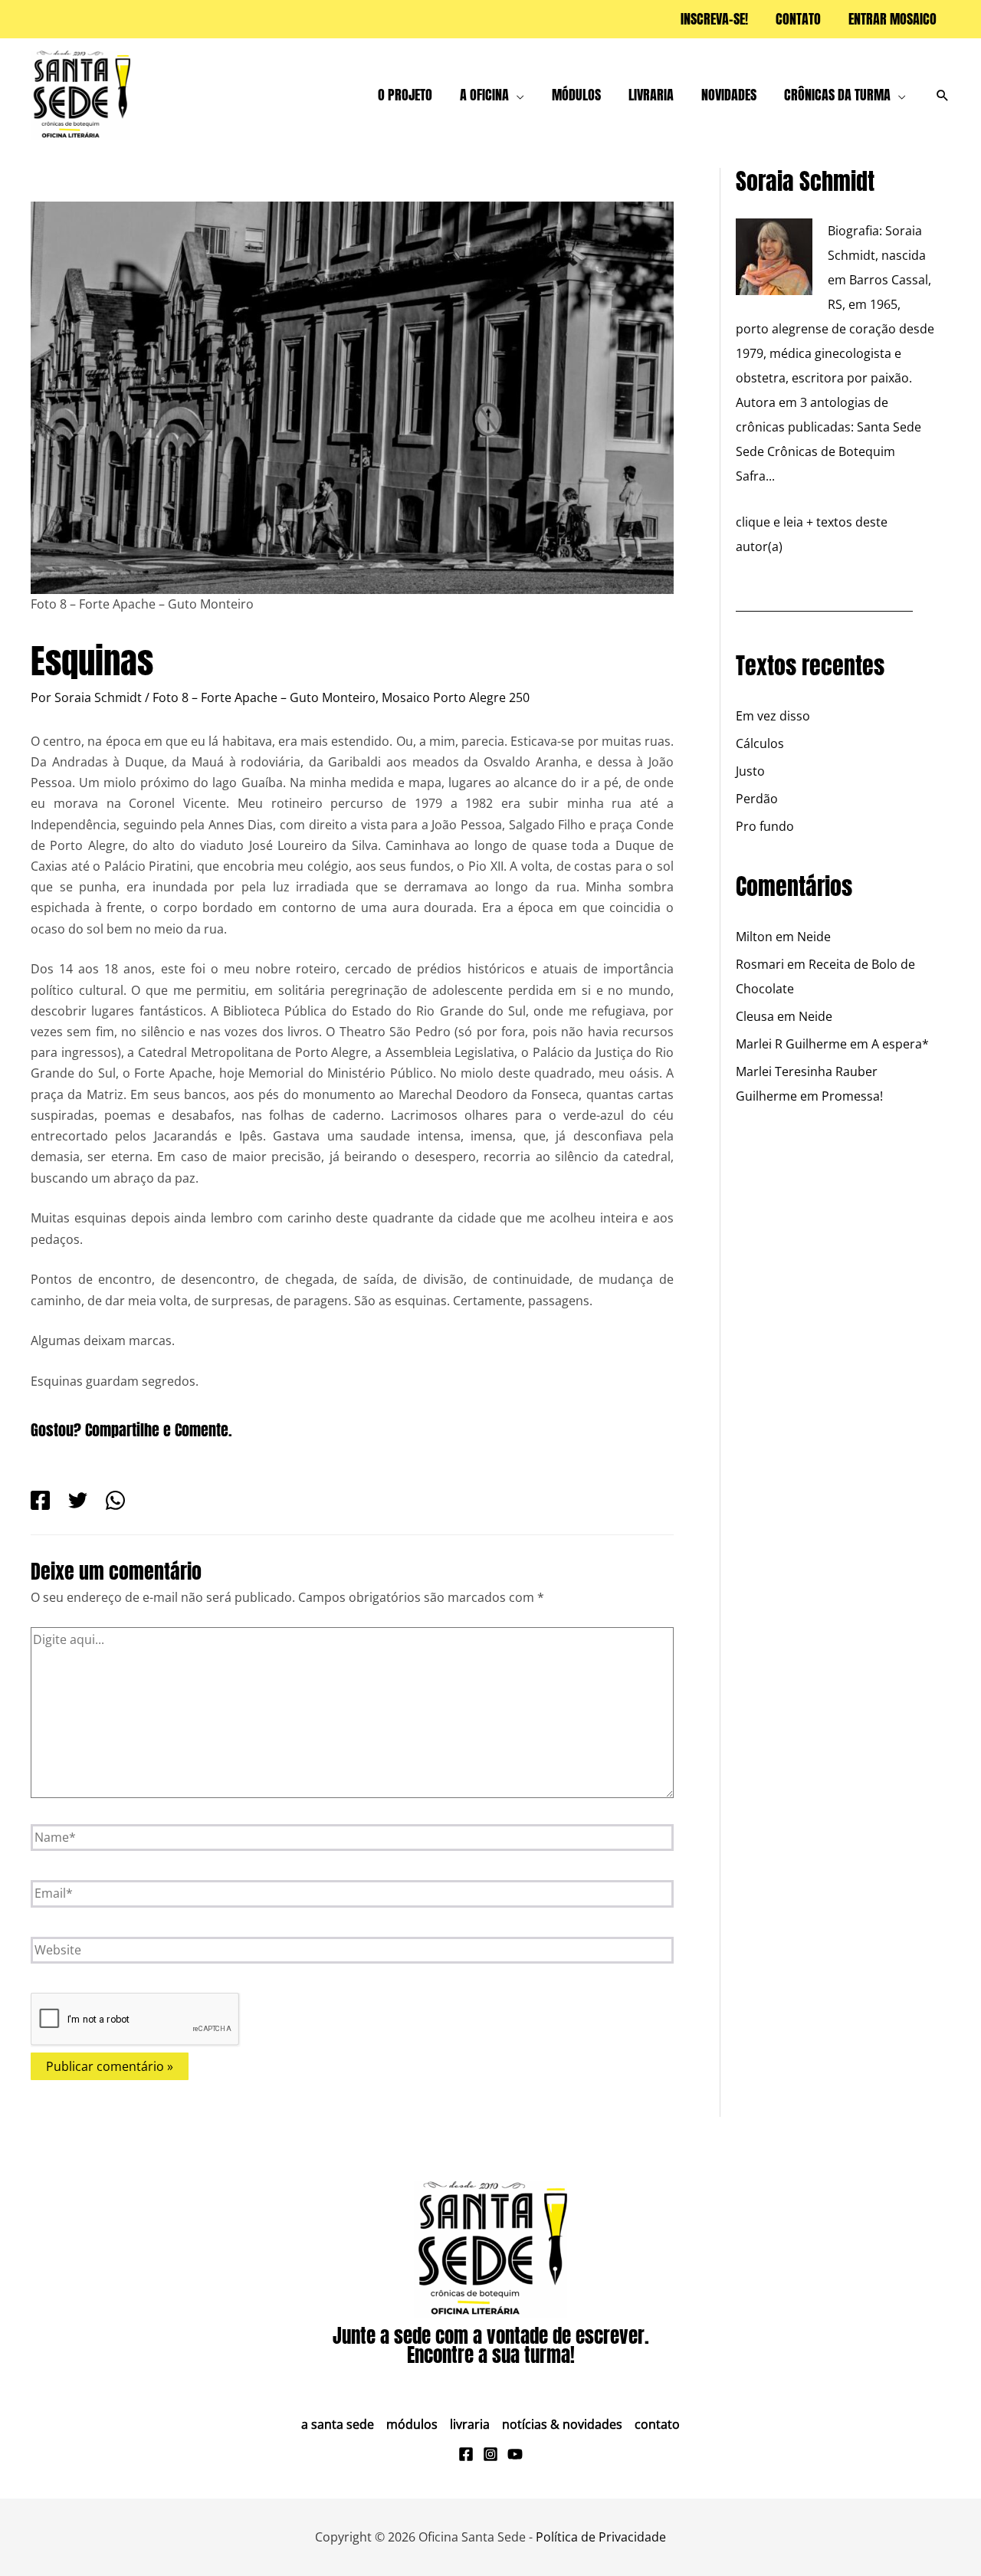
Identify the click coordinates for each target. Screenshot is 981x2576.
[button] (517, 95)
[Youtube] (515, 2454)
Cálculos (760, 743)
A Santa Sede (338, 2424)
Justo (750, 771)
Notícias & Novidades (562, 2424)
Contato (657, 2424)
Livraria (470, 2424)
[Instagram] (490, 2454)
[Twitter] (78, 1500)
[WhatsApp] (115, 1500)
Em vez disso (773, 716)
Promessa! (852, 1096)
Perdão (757, 799)
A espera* (900, 1044)
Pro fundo (765, 826)
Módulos (412, 2424)
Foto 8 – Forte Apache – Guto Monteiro (264, 697)
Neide (814, 937)
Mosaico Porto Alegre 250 (456, 697)
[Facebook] (40, 1500)
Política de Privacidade (601, 2537)
